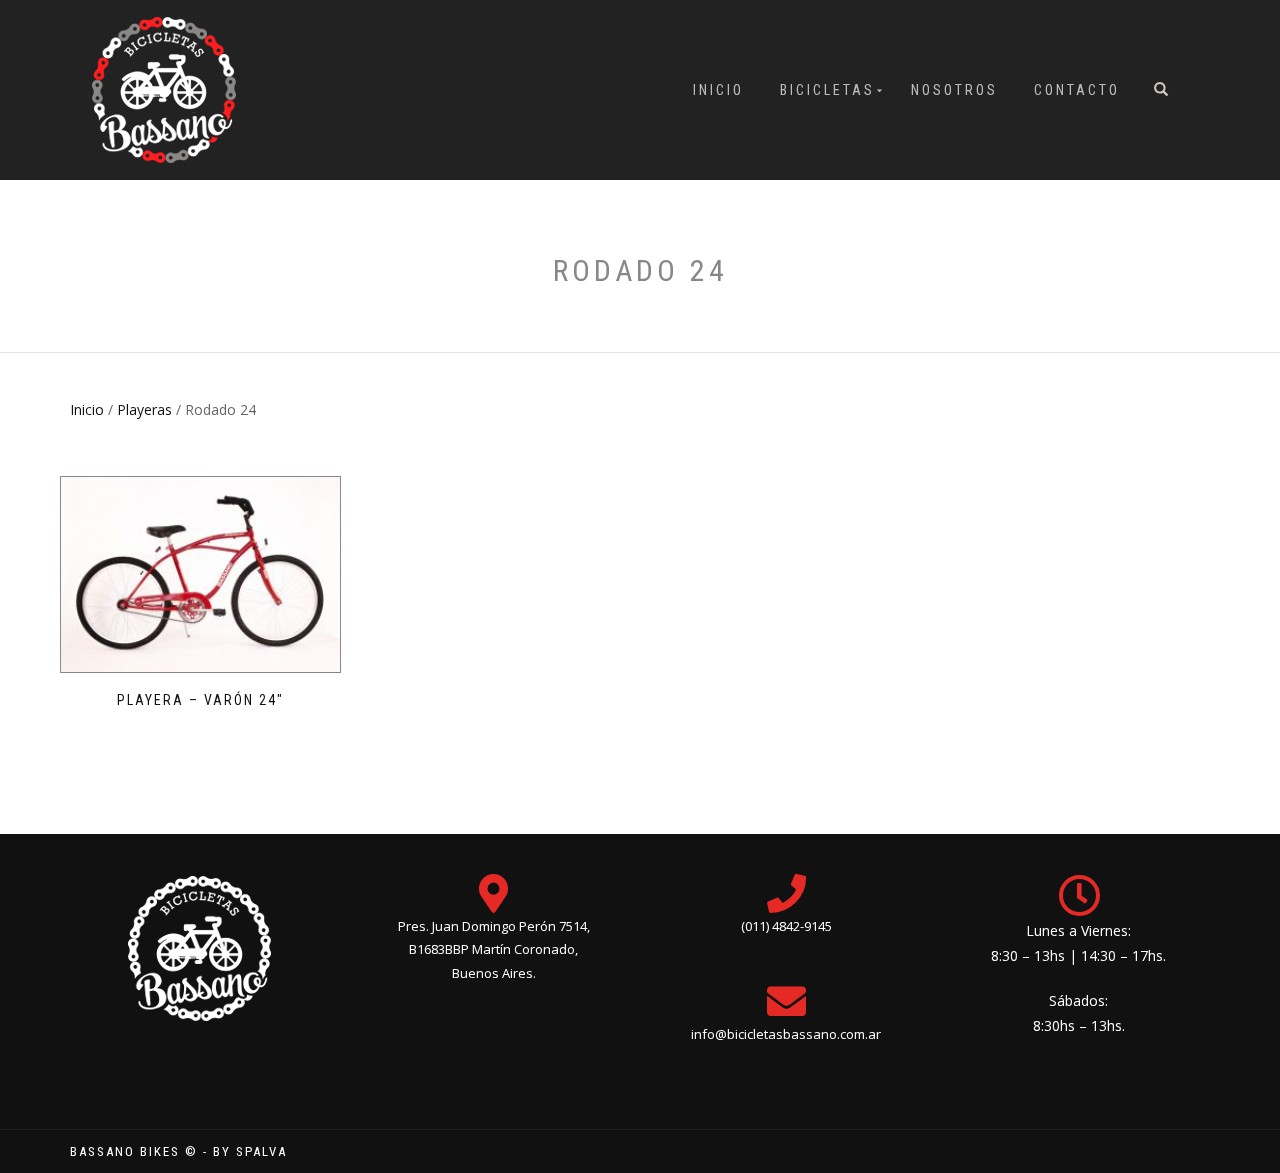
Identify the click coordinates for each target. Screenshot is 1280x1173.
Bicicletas (827, 90)
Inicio (718, 90)
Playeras (144, 409)
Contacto (1077, 90)
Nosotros (954, 90)
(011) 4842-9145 (786, 926)
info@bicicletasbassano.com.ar (786, 1034)
